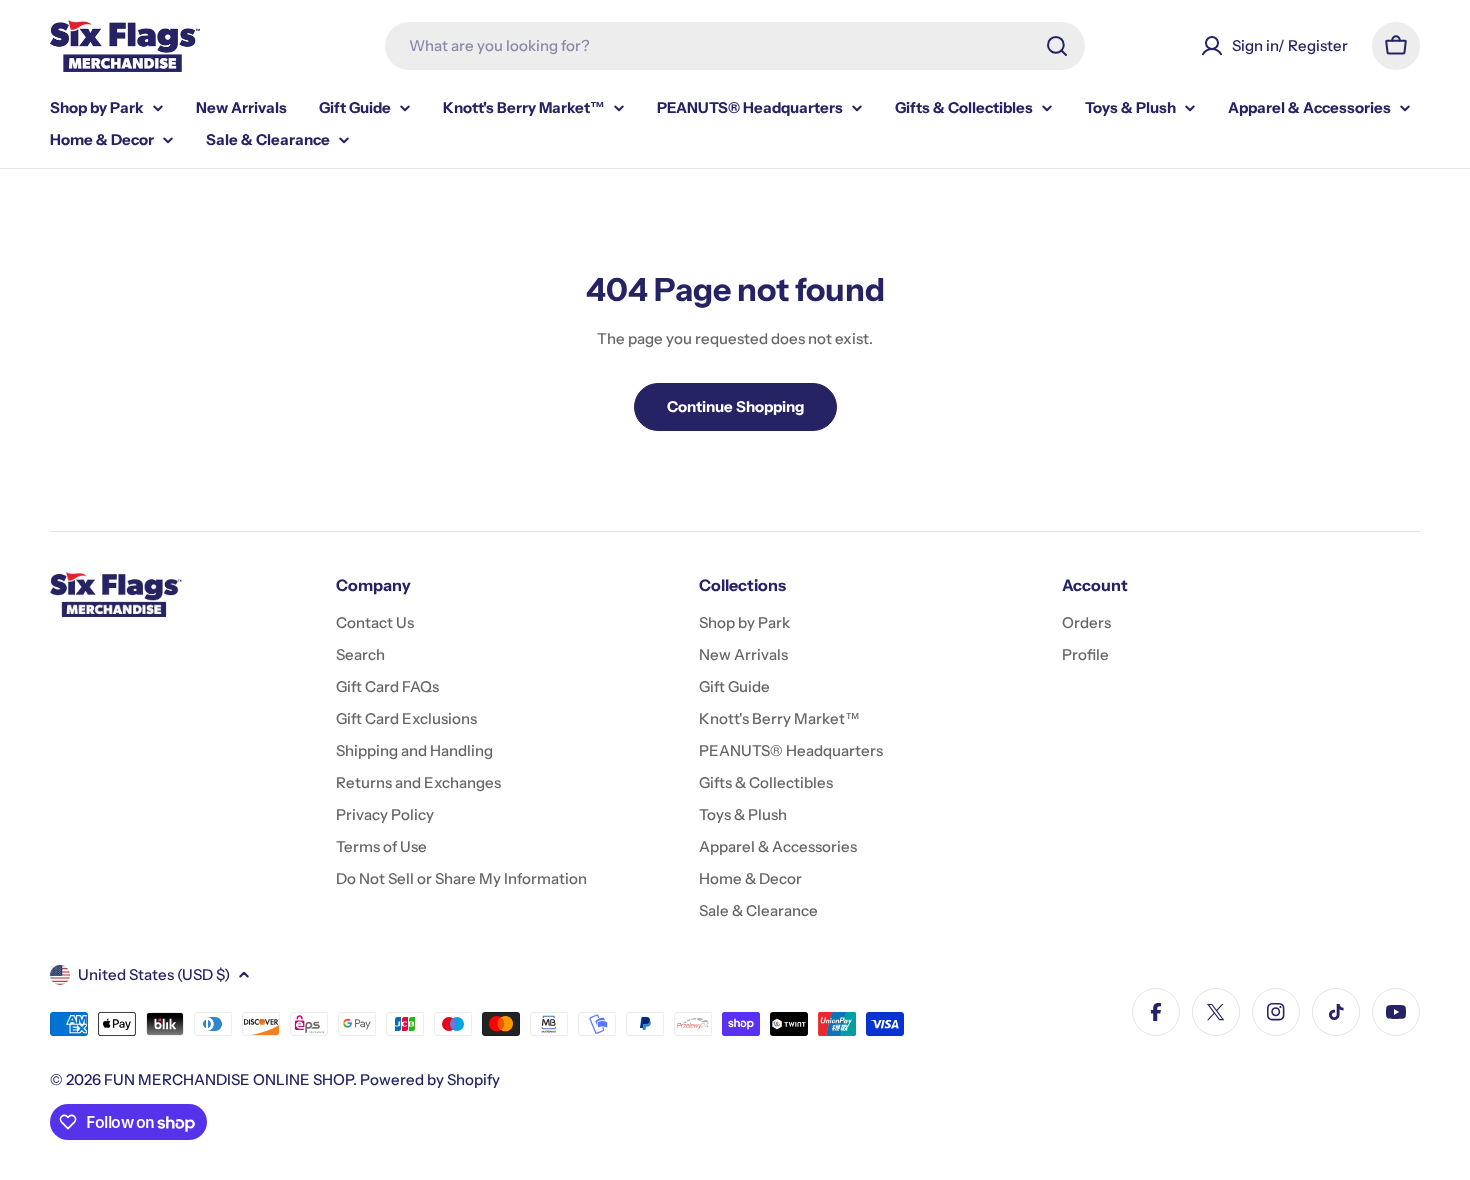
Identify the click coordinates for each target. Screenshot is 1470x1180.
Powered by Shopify (430, 1079)
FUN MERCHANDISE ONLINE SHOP (228, 1079)
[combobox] (735, 46)
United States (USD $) (154, 974)
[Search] (1057, 46)
